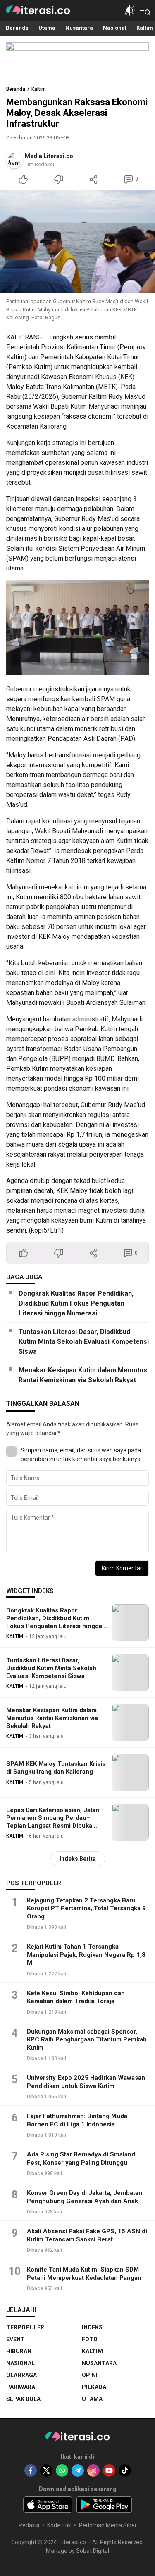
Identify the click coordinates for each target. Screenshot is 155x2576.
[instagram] (93, 2470)
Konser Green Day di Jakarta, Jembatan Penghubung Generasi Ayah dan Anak (85, 2197)
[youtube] (109, 2470)
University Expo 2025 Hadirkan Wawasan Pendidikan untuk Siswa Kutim (86, 2082)
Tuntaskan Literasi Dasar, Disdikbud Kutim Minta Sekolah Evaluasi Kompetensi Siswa (84, 1342)
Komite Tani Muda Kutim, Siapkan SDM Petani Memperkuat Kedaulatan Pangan (84, 2274)
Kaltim (39, 89)
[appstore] (48, 2505)
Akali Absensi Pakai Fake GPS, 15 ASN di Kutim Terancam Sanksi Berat (87, 2235)
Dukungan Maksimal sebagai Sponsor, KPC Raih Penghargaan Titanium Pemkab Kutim (87, 2040)
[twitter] (46, 2470)
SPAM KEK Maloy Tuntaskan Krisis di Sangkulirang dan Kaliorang (56, 1768)
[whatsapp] (62, 2470)
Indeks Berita (78, 1859)
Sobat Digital (93, 2551)
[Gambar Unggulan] (77, 242)
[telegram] (78, 2470)
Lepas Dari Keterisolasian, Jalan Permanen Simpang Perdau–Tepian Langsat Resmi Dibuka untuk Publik (53, 1822)
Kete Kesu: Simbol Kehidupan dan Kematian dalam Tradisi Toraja (76, 1997)
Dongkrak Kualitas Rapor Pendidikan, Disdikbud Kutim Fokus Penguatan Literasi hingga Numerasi (76, 1303)
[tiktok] (125, 2470)
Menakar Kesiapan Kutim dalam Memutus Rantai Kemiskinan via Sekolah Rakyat (83, 1375)
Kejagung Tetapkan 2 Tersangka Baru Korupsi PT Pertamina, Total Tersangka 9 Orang (86, 1908)
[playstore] (104, 2505)
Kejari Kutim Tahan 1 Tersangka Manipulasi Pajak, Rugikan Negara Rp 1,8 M (86, 1955)
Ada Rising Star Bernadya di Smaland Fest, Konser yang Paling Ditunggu (81, 2159)
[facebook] (31, 2470)
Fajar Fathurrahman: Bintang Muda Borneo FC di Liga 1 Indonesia (77, 2120)
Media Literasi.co (49, 156)
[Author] (14, 160)
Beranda (16, 89)
